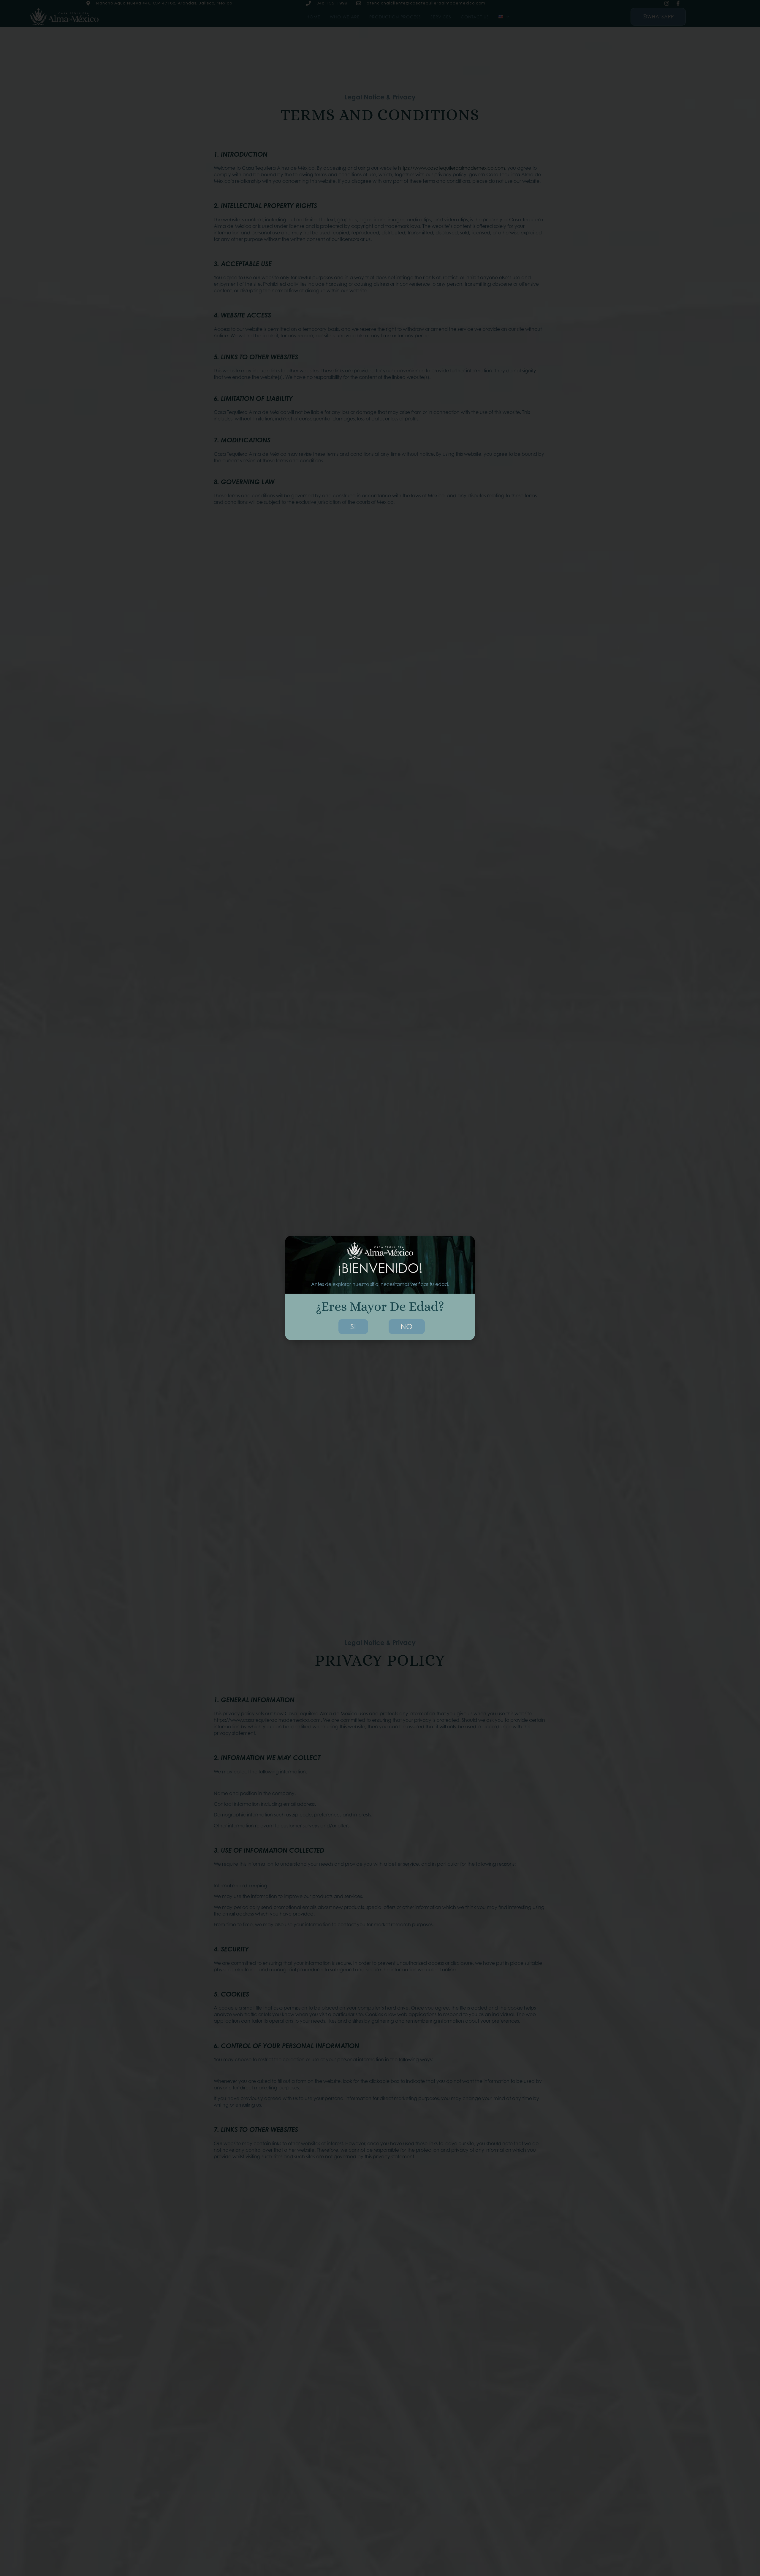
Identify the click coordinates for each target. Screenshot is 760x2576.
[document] (380, 1288)
